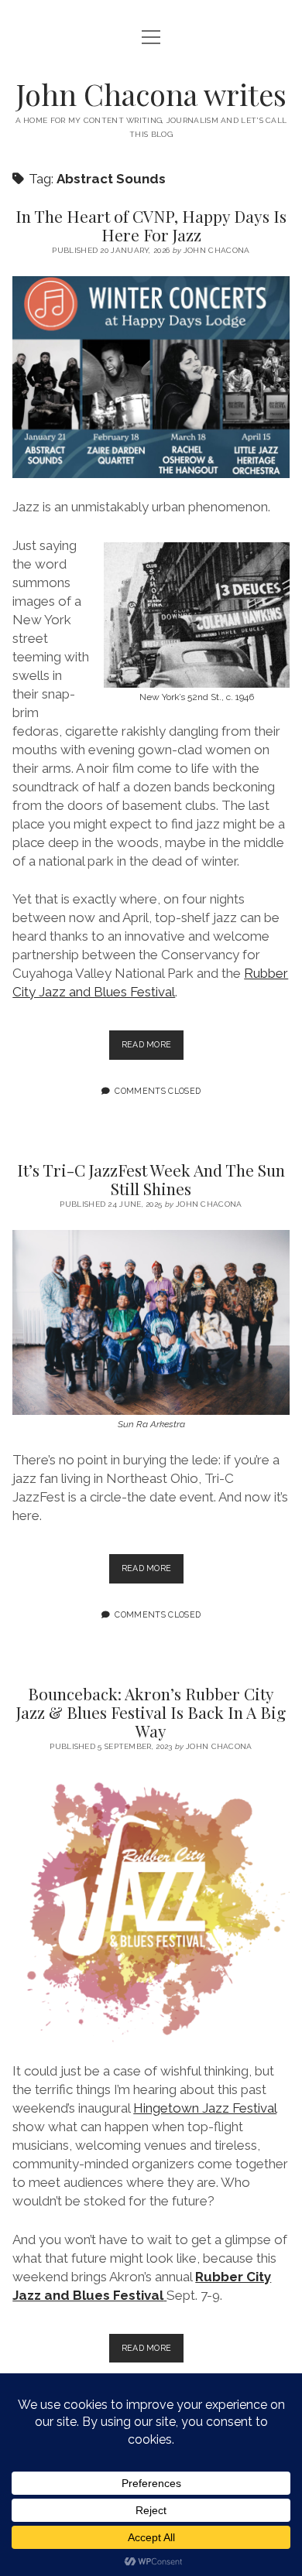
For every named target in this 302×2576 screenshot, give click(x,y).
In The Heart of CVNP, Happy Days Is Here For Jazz (151, 225)
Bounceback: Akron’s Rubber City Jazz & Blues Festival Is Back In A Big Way (151, 1712)
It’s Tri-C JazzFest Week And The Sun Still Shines (151, 1179)
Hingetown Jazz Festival (205, 2108)
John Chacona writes (151, 94)
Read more (153, 1049)
